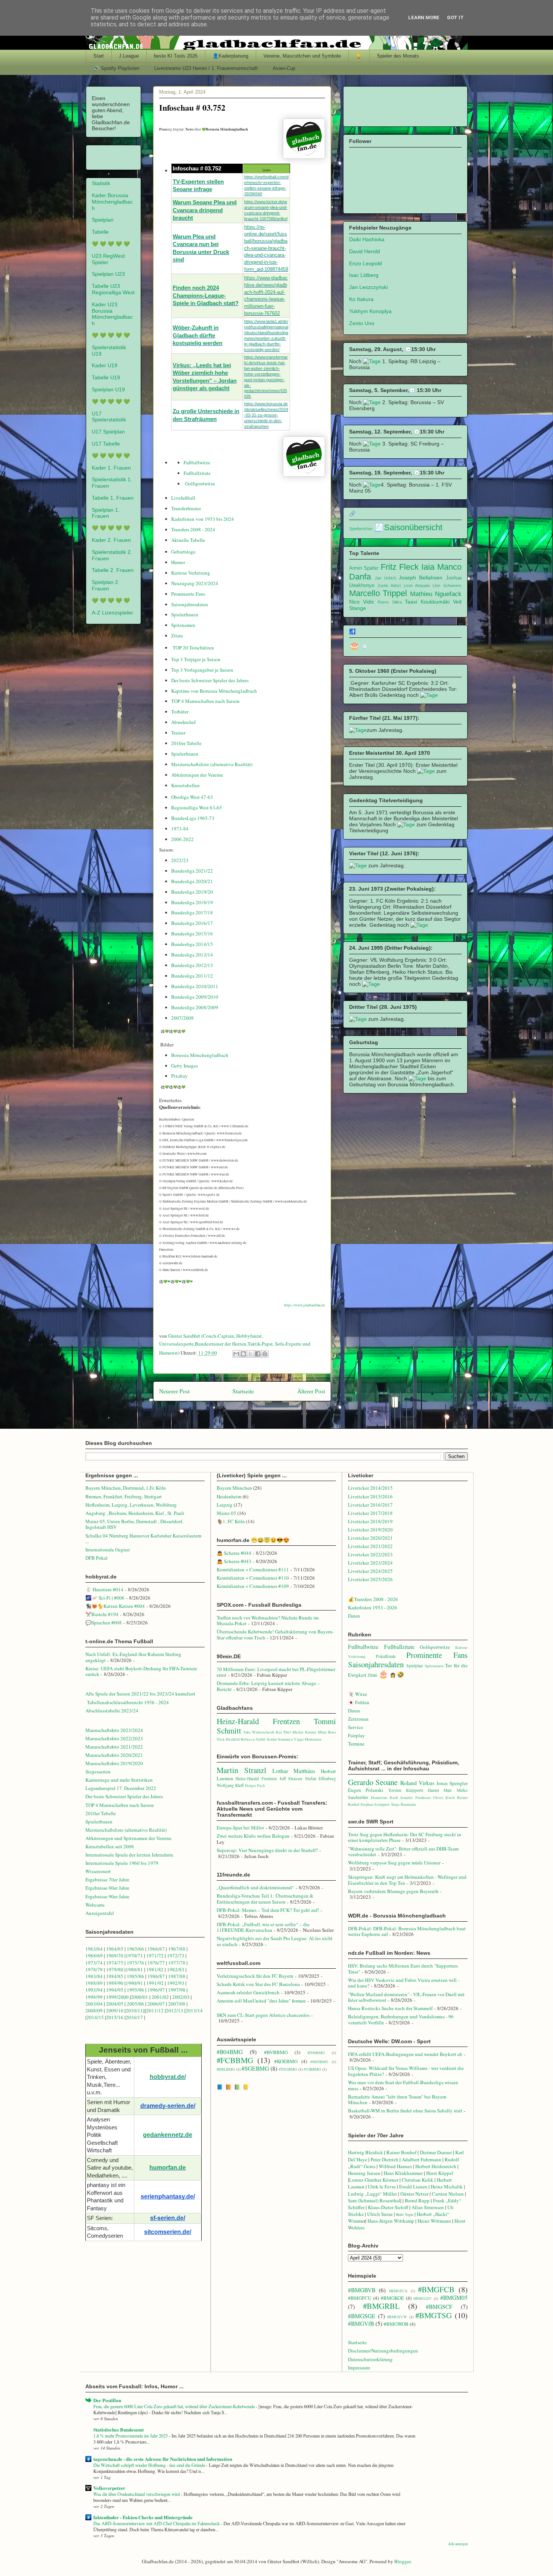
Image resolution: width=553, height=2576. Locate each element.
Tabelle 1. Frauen (113, 498)
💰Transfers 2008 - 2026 (373, 1599)
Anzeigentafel (100, 1913)
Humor (178, 562)
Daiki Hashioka (367, 239)
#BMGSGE (362, 2316)
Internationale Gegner (108, 1550)
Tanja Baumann (403, 1804)
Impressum (359, 2368)
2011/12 (155, 2010)
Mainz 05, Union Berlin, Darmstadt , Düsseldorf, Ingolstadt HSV (134, 1524)
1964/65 (115, 1949)
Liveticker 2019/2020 (370, 1530)
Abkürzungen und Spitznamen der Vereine (128, 1838)
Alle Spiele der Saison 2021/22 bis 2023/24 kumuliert (140, 1694)
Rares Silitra (390, 602)
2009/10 (115, 2010)
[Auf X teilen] (251, 1354)
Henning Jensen (364, 2173)
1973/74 (94, 1963)
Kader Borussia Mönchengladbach (112, 202)
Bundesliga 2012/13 (192, 965)
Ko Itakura (361, 299)
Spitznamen (183, 625)
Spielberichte (361, 529)
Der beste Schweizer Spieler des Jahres (210, 680)
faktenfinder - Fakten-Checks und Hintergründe (143, 2517)
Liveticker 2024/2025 (370, 1571)
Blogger (402, 2561)
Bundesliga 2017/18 (192, 912)
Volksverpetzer (109, 2488)
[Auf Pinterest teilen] (265, 1354)
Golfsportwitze (200, 484)
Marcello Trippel (378, 593)
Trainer (178, 733)
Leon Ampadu (417, 585)
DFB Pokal (96, 1558)
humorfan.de (168, 2168)
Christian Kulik (418, 2180)
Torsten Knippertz (406, 1790)
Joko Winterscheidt (259, 1732)
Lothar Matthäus (294, 1771)
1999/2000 (117, 1997)
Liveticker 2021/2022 (370, 1546)
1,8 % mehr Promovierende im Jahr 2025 (131, 2436)
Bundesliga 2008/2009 (195, 1007)
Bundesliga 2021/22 (192, 871)
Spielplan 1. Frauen (106, 513)
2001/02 (160, 1997)
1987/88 (177, 1976)
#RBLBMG (226, 2069)
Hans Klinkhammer (403, 2173)
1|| (143, 2010)
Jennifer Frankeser (415, 1797)
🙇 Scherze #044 (234, 1553)
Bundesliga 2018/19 (192, 902)
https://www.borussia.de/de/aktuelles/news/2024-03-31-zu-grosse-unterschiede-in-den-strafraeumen (266, 415)
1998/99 (94, 1997)
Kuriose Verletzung (191, 573)
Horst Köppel (440, 2173)
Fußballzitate (197, 473)
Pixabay (179, 1076)
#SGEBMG (255, 2068)
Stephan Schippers (375, 1804)
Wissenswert (98, 1871)
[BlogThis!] (243, 1354)
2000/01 (140, 1997)
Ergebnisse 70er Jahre (107, 1880)
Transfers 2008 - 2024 (193, 529)
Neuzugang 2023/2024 (195, 583)
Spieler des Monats (398, 56)
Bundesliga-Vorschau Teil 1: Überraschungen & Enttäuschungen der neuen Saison (265, 1899)
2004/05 (115, 2004)
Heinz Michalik (447, 2187)
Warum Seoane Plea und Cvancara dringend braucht (205, 210)
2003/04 (94, 2004)
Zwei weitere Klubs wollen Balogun (253, 1836)
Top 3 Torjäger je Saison (196, 659)
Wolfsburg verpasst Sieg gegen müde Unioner (394, 1863)
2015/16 (115, 2017)
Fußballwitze (197, 462)
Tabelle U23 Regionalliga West (113, 289)
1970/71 (134, 1956)
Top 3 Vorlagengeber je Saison (202, 670)
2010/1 (133, 2010)
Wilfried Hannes (395, 2166)
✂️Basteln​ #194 (102, 1614)
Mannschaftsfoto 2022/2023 (114, 1738)
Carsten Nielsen (448, 2194)
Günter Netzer (414, 2194)
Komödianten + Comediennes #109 (253, 1586)
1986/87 (156, 1976)
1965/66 (135, 1949)
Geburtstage (183, 552)
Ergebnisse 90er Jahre (107, 1896)
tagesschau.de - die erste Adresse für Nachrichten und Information (163, 2459)
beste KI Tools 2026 (176, 56)
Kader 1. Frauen (111, 468)
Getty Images (185, 1066)
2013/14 (194, 2010)
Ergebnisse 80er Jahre (107, 1888)
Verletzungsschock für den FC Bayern (255, 1976)
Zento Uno (362, 323)
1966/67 (156, 1949)
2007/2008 (182, 1018)
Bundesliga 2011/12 (192, 976)
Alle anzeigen (458, 2544)
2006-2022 (182, 839)
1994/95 (115, 1990)
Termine (356, 1744)
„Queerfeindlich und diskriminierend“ (255, 1887)
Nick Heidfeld (228, 1739)
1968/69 (95, 1956)
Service (355, 1727)
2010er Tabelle (186, 743)
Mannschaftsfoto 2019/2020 (114, 1763)
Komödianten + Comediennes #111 (253, 1569)
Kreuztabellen (185, 785)
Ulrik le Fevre (382, 2187)
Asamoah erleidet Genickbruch (248, 1992)
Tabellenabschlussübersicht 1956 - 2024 (129, 1702)
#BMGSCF (439, 2307)
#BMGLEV (423, 2298)
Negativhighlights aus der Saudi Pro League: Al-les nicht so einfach (275, 1941)
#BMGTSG (434, 2315)
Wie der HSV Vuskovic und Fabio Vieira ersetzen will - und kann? (404, 1983)
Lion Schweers (447, 585)
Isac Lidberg (364, 275)
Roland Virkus (417, 1783)
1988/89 (94, 1983)
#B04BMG (230, 2052)
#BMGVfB (361, 2324)
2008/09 (95, 2010)
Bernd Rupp (417, 2200)
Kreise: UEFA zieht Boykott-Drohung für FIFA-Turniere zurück (141, 1671)
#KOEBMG (286, 2061)
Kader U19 (105, 365)
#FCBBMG (235, 2060)
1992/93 (176, 1983)
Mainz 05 (226, 1513)
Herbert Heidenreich (436, 2166)
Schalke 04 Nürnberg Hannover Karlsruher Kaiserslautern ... (144, 1539)
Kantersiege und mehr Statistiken (119, 1780)
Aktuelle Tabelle (188, 540)
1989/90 (115, 1983)
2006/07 (156, 2004)
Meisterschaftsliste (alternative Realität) (212, 764)
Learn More (424, 17)
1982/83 (176, 1969)
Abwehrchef (183, 722)
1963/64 (95, 1949)
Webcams (95, 1905)
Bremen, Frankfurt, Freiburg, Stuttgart (124, 1496)
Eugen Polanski (366, 1790)
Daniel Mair (440, 1790)
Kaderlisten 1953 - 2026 (373, 1607)
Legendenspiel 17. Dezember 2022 (121, 1788)
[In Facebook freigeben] (258, 1354)
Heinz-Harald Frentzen (258, 1721)
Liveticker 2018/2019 (370, 1521)
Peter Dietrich (384, 2159)
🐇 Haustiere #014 (104, 1589)
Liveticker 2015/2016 (370, 1496)
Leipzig (225, 1505)
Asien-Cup (284, 68)
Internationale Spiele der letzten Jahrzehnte (129, 1855)
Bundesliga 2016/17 (192, 923)
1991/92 (156, 1983)
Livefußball (183, 498)
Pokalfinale (386, 1656)
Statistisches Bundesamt (118, 2429)
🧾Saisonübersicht (408, 527)
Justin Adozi (389, 585)
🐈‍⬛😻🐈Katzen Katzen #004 (115, 1606)
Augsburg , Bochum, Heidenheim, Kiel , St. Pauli (135, 1513)
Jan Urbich (385, 578)
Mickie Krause (304, 1732)
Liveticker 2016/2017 (370, 1505)
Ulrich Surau (380, 2214)
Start (99, 56)
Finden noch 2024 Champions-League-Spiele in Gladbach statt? (206, 296)
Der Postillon (107, 2400)
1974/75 (115, 1963)
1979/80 (115, 1969)
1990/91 (134, 1983)
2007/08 (177, 2004)
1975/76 (135, 1963)
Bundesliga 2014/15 (192, 944)
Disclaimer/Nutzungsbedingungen (383, 2351)
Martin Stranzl (242, 1770)
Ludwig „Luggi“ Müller (372, 2194)
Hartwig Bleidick (365, 2152)
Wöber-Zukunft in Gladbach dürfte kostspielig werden (197, 335)
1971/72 (156, 1956)
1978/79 (94, 1969)
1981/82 (156, 1969)
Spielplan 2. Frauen (106, 585)
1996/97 (156, 1990)
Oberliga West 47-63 (192, 797)
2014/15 (95, 2017)
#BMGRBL (381, 2306)
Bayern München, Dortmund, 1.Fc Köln (126, 1488)
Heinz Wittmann (434, 2221)
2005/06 (136, 2004)
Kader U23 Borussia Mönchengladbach (112, 314)
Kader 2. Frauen (111, 540)
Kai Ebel (283, 1732)
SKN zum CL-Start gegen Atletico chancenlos (263, 2015)
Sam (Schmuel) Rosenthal (374, 2200)
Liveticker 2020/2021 (370, 1538)
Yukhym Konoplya (370, 311)
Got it (455, 17)
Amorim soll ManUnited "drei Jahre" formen (261, 2001)
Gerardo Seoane (373, 1782)
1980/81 (134, 1969)
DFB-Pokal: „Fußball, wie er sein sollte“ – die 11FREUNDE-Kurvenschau (263, 1927)
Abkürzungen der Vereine (197, 775)
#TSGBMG (288, 2069)
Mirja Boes (327, 1732)
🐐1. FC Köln (231, 1521)
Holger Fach (255, 1785)
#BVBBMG (276, 2052)
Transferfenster (186, 508)
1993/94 (94, 1990)
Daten (354, 1616)
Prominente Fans (188, 594)
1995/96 (136, 1990)
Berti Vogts (405, 2214)
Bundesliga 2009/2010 (195, 997)
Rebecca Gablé (253, 1739)
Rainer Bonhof (401, 2152)
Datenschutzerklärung (370, 2359)
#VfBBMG (312, 2069)
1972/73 (176, 1956)
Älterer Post (311, 1391)
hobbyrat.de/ (168, 2077)
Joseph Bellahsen (421, 578)
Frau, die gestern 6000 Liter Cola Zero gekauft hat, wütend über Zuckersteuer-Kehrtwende (175, 2406)
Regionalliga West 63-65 (197, 807)
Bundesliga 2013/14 (192, 955)
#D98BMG (316, 2053)
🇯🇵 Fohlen (359, 1702)
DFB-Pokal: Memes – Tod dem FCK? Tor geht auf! (268, 1910)
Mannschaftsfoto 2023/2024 (114, 1730)
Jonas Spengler (452, 1783)
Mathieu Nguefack (436, 594)
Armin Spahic (364, 568)
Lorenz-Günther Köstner (374, 2180)
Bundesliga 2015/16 (192, 934)
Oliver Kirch (444, 1797)
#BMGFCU (360, 2298)
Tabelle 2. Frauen (113, 570)
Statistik (101, 183)
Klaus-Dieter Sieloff (388, 2207)
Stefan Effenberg (321, 1778)
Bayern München (234, 1488)
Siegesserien (98, 1772)
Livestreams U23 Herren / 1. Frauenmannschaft (206, 68)
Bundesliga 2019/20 (192, 892)
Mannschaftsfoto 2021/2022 (114, 1747)
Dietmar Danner (436, 2152)
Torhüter (180, 712)
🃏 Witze (358, 1694)
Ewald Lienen (413, 2187)
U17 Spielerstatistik (109, 417)
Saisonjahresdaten (190, 604)
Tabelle (100, 232)
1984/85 (115, 1976)
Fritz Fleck (400, 567)
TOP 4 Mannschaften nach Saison (205, 701)
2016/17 (134, 2017)
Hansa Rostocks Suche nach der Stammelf (390, 2008)
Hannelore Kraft (384, 1797)
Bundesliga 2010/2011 (195, 986)
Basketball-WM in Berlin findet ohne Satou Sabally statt (405, 2111)
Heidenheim (229, 1496)
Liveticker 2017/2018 (370, 1513)
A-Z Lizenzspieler (112, 613)
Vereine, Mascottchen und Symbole (302, 56)
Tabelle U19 (106, 377)
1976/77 (157, 1963)
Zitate (177, 636)
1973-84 (180, 829)
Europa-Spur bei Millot (240, 1828)
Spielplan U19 (108, 389)
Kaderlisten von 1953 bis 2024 (203, 519)
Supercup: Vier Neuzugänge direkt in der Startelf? (267, 1850)
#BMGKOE (392, 2298)
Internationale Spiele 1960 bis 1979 (122, 1863)
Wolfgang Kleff (230, 1785)
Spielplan (103, 220)
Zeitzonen (358, 1719)
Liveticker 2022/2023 (370, 1554)
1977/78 (177, 1963)
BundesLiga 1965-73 (193, 818)
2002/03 (182, 1997)
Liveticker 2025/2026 (370, 1579)
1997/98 (177, 1990)
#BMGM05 (454, 2298)
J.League (129, 56)
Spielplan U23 (108, 274)
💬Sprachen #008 (104, 1623)
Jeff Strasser (291, 1778)
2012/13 (175, 2010)
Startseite (243, 1391)
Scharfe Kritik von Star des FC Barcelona (258, 1984)
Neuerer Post (174, 1391)
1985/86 (136, 1976)
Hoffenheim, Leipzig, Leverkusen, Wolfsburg (131, 1505)
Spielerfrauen (185, 614)
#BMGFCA (398, 2291)
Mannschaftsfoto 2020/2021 (114, 1755)
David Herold (365, 251)
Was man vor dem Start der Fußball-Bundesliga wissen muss (403, 2085)
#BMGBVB (362, 2290)
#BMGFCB (436, 2289)
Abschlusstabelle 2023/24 (112, 1711)
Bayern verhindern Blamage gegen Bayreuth (393, 1891)
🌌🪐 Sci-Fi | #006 (105, 1598)
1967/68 (177, 1949)
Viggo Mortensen (308, 1739)
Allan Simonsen (428, 2207)
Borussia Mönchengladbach (200, 1055)
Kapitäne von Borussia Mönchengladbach (214, 691)
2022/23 (180, 860)
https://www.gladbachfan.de (305, 1305)
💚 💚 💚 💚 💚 (111, 244)
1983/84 (94, 1976)
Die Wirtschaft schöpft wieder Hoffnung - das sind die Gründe (150, 2465)
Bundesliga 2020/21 (192, 881)
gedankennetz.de (168, 2135)
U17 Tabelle (106, 444)
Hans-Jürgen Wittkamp (391, 2221)
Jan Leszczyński (368, 287)
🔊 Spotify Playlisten (116, 68)
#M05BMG (319, 2062)
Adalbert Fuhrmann (422, 2159)
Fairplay (356, 1735)
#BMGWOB (396, 2324)
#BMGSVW (397, 2317)
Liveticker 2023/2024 (370, 1563)
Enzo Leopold (365, 263)
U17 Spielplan (108, 432)
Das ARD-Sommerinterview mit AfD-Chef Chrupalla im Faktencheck (157, 2523)
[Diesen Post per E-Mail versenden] (236, 1354)
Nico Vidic (362, 602)
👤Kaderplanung (230, 56)
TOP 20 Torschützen (193, 648)
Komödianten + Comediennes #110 (253, 1578)
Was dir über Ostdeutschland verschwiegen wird (137, 2494)
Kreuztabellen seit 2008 (110, 1846)
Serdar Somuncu (280, 1739)
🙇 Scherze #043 (234, 1561)
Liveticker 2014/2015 (370, 1488)
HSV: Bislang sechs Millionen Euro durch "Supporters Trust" (403, 1969)
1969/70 (115, 1956)
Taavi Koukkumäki (427, 602)
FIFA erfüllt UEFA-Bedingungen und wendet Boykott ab (405, 2054)
